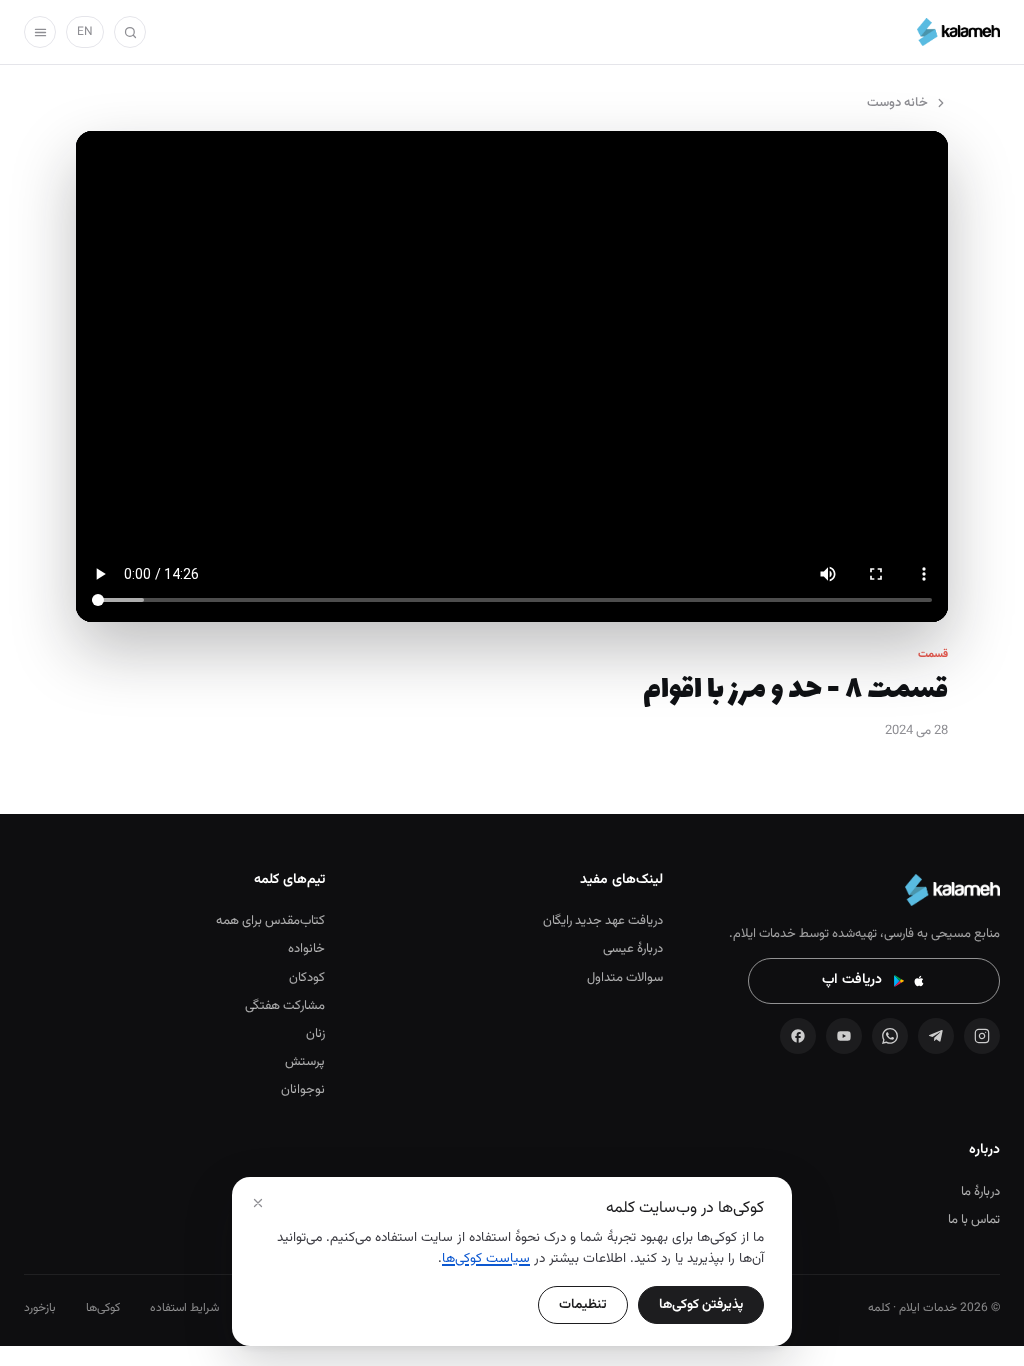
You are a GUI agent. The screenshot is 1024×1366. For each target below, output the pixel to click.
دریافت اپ (852, 980)
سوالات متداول (624, 978)
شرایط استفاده (184, 1308)
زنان (315, 1034)
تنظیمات (583, 1304)
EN (85, 32)
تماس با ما (974, 1220)
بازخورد (40, 1308)
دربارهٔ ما (980, 1192)
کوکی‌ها (103, 1308)
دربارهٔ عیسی (632, 949)
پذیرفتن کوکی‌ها (701, 1304)
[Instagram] (982, 1036)
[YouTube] (844, 1036)
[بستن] (258, 1203)
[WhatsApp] (890, 1036)
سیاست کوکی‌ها (486, 1258)
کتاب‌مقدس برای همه (270, 921)
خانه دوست (897, 103)
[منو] (40, 32)
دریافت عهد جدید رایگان (602, 921)
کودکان (307, 978)
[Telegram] (936, 1036)
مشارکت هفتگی (285, 1006)
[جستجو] (130, 32)
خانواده (306, 949)
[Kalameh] (958, 32)
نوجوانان (303, 1090)
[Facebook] (798, 1036)
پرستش (305, 1062)
